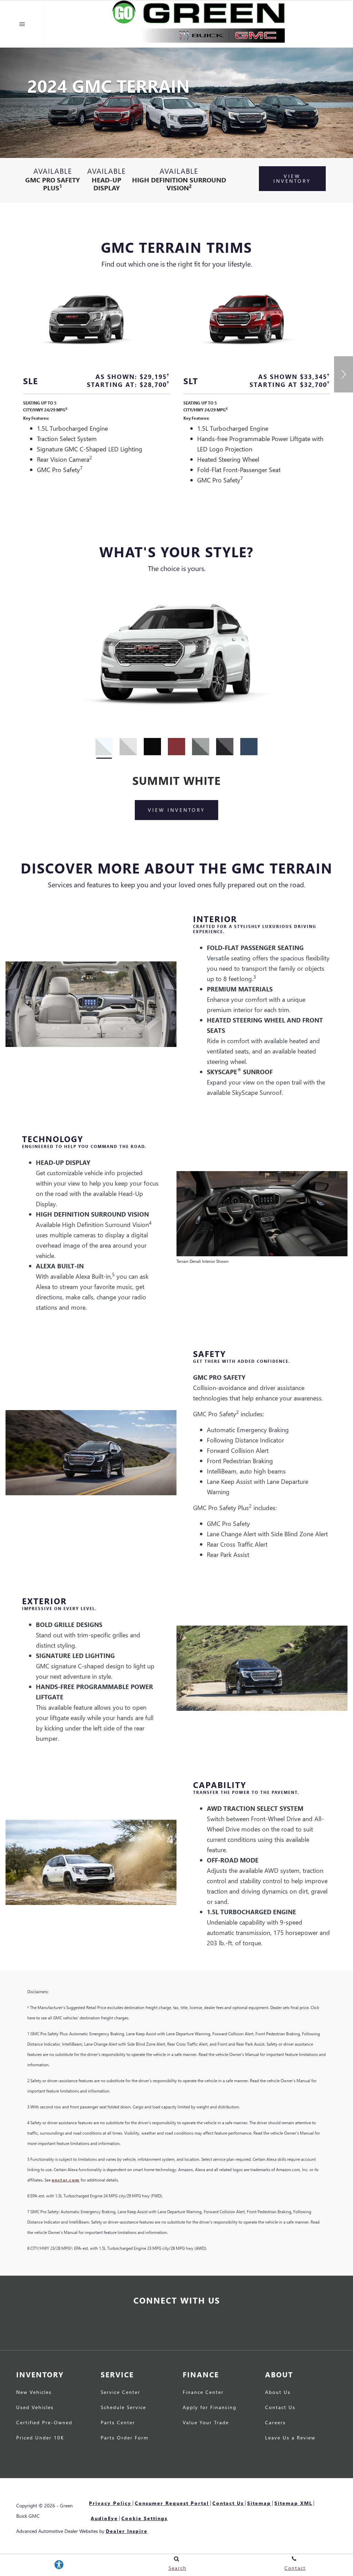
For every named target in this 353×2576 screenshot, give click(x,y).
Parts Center (118, 2423)
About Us (278, 2393)
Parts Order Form (125, 2438)
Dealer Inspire (127, 2531)
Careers (275, 2423)
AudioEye (104, 2518)
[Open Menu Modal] (22, 24)
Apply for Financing (210, 2408)
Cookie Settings (144, 2518)
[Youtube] (176, 2326)
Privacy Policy (110, 2503)
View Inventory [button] (292, 178)
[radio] (104, 747)
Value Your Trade (206, 2423)
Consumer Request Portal (172, 2503)
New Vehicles (34, 2393)
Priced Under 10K (40, 2438)
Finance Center (203, 2393)
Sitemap (259, 2503)
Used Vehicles (35, 2408)
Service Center (120, 2393)
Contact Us (280, 2408)
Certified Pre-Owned (44, 2423)
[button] (344, 374)
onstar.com (66, 2180)
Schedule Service (123, 2408)
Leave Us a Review (290, 2438)
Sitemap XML (293, 2503)
